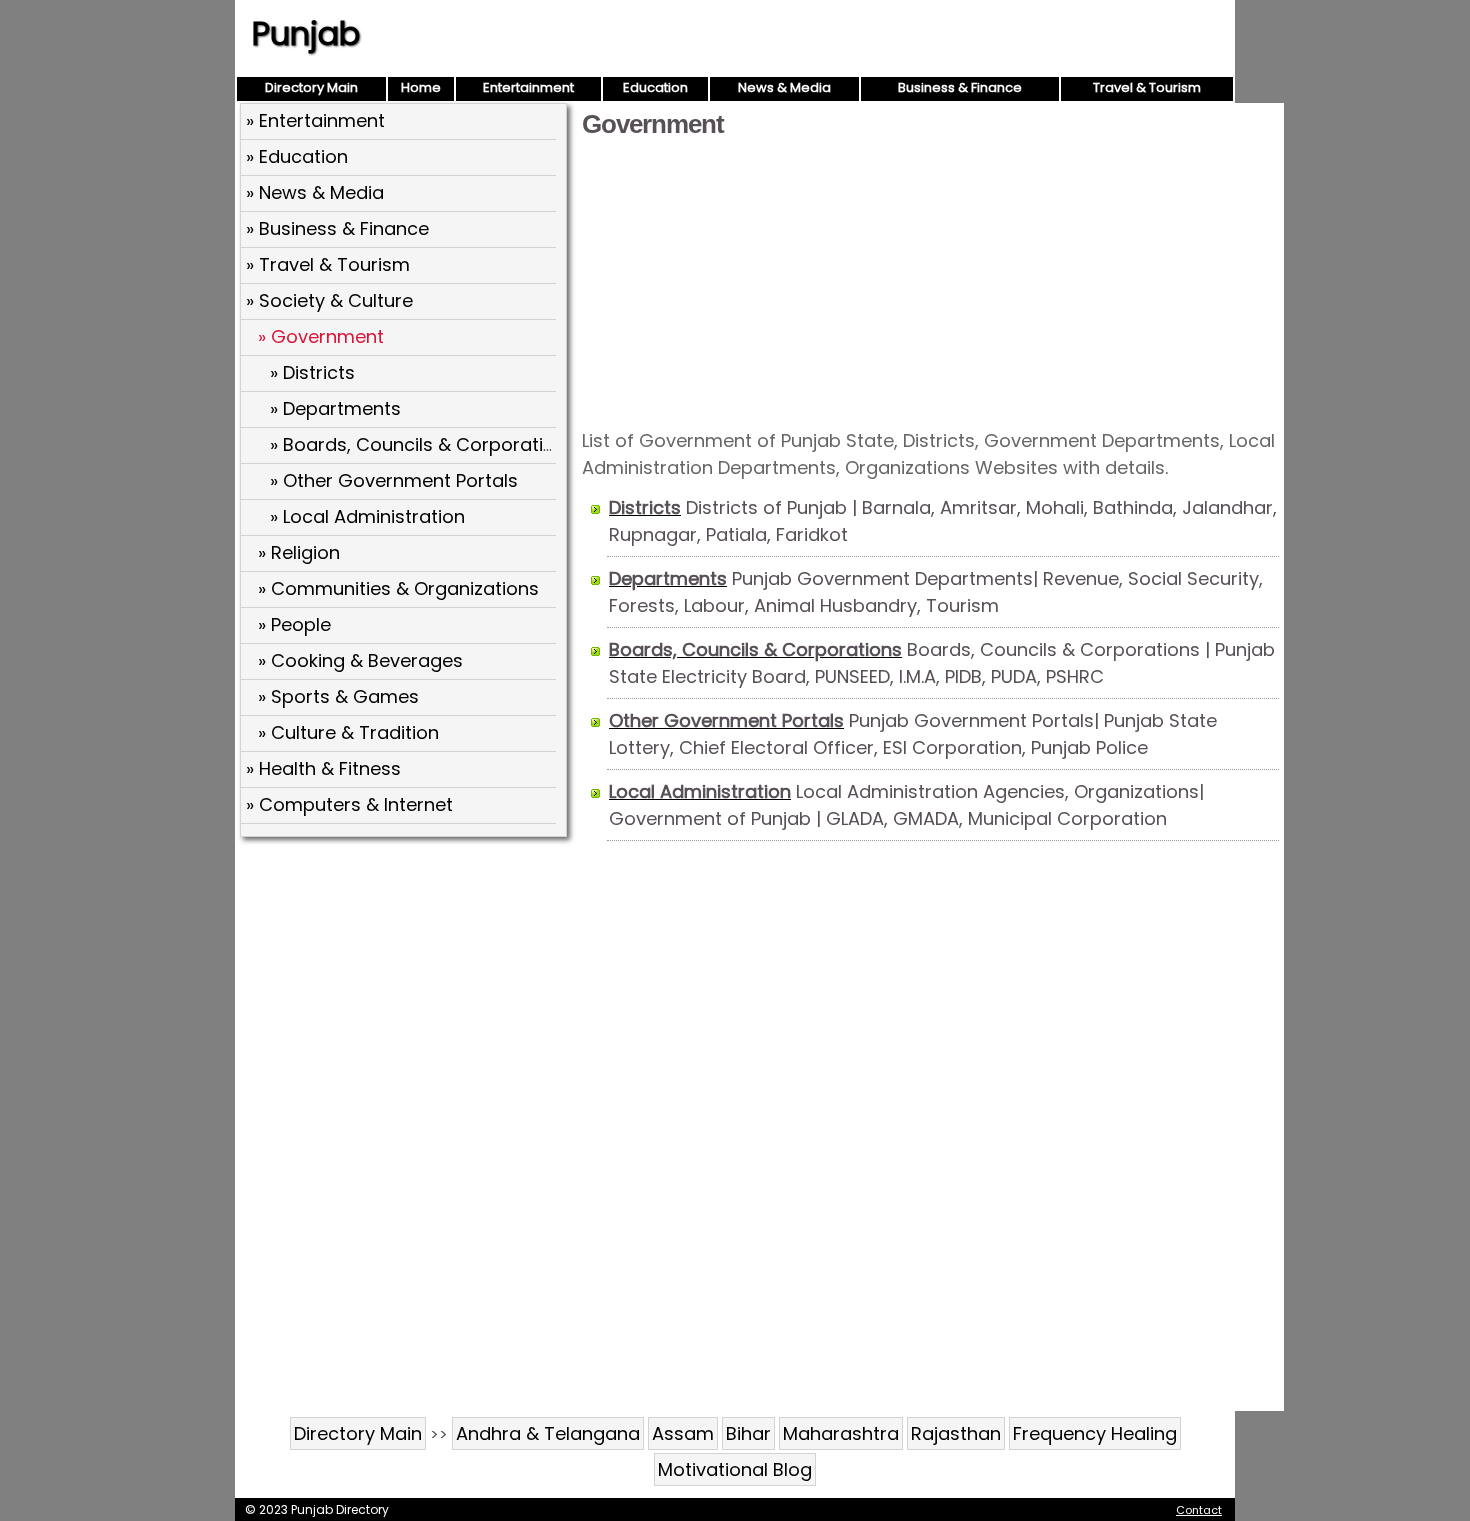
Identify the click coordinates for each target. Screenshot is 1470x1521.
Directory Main (311, 87)
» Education (297, 156)
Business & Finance (960, 87)
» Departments (335, 408)
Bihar (748, 1433)
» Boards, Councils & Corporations (423, 444)
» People (294, 624)
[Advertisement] (930, 282)
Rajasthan (956, 1433)
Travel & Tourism (1147, 87)
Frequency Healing (1095, 1433)
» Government (321, 336)
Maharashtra (841, 1433)
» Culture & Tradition (348, 732)
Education (655, 87)
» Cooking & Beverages (360, 660)
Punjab (306, 33)
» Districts (312, 372)
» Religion (299, 552)
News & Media (784, 87)
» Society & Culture (329, 300)
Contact (1199, 1510)
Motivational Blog (735, 1469)
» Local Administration (367, 516)
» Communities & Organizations (398, 588)
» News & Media (315, 192)
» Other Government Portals (394, 480)
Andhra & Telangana (548, 1433)
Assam (683, 1433)
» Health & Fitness (323, 768)
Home (421, 87)
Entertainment (528, 87)
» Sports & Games (338, 696)
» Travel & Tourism (328, 264)
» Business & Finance (337, 228)
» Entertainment (315, 120)
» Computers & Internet (349, 804)
